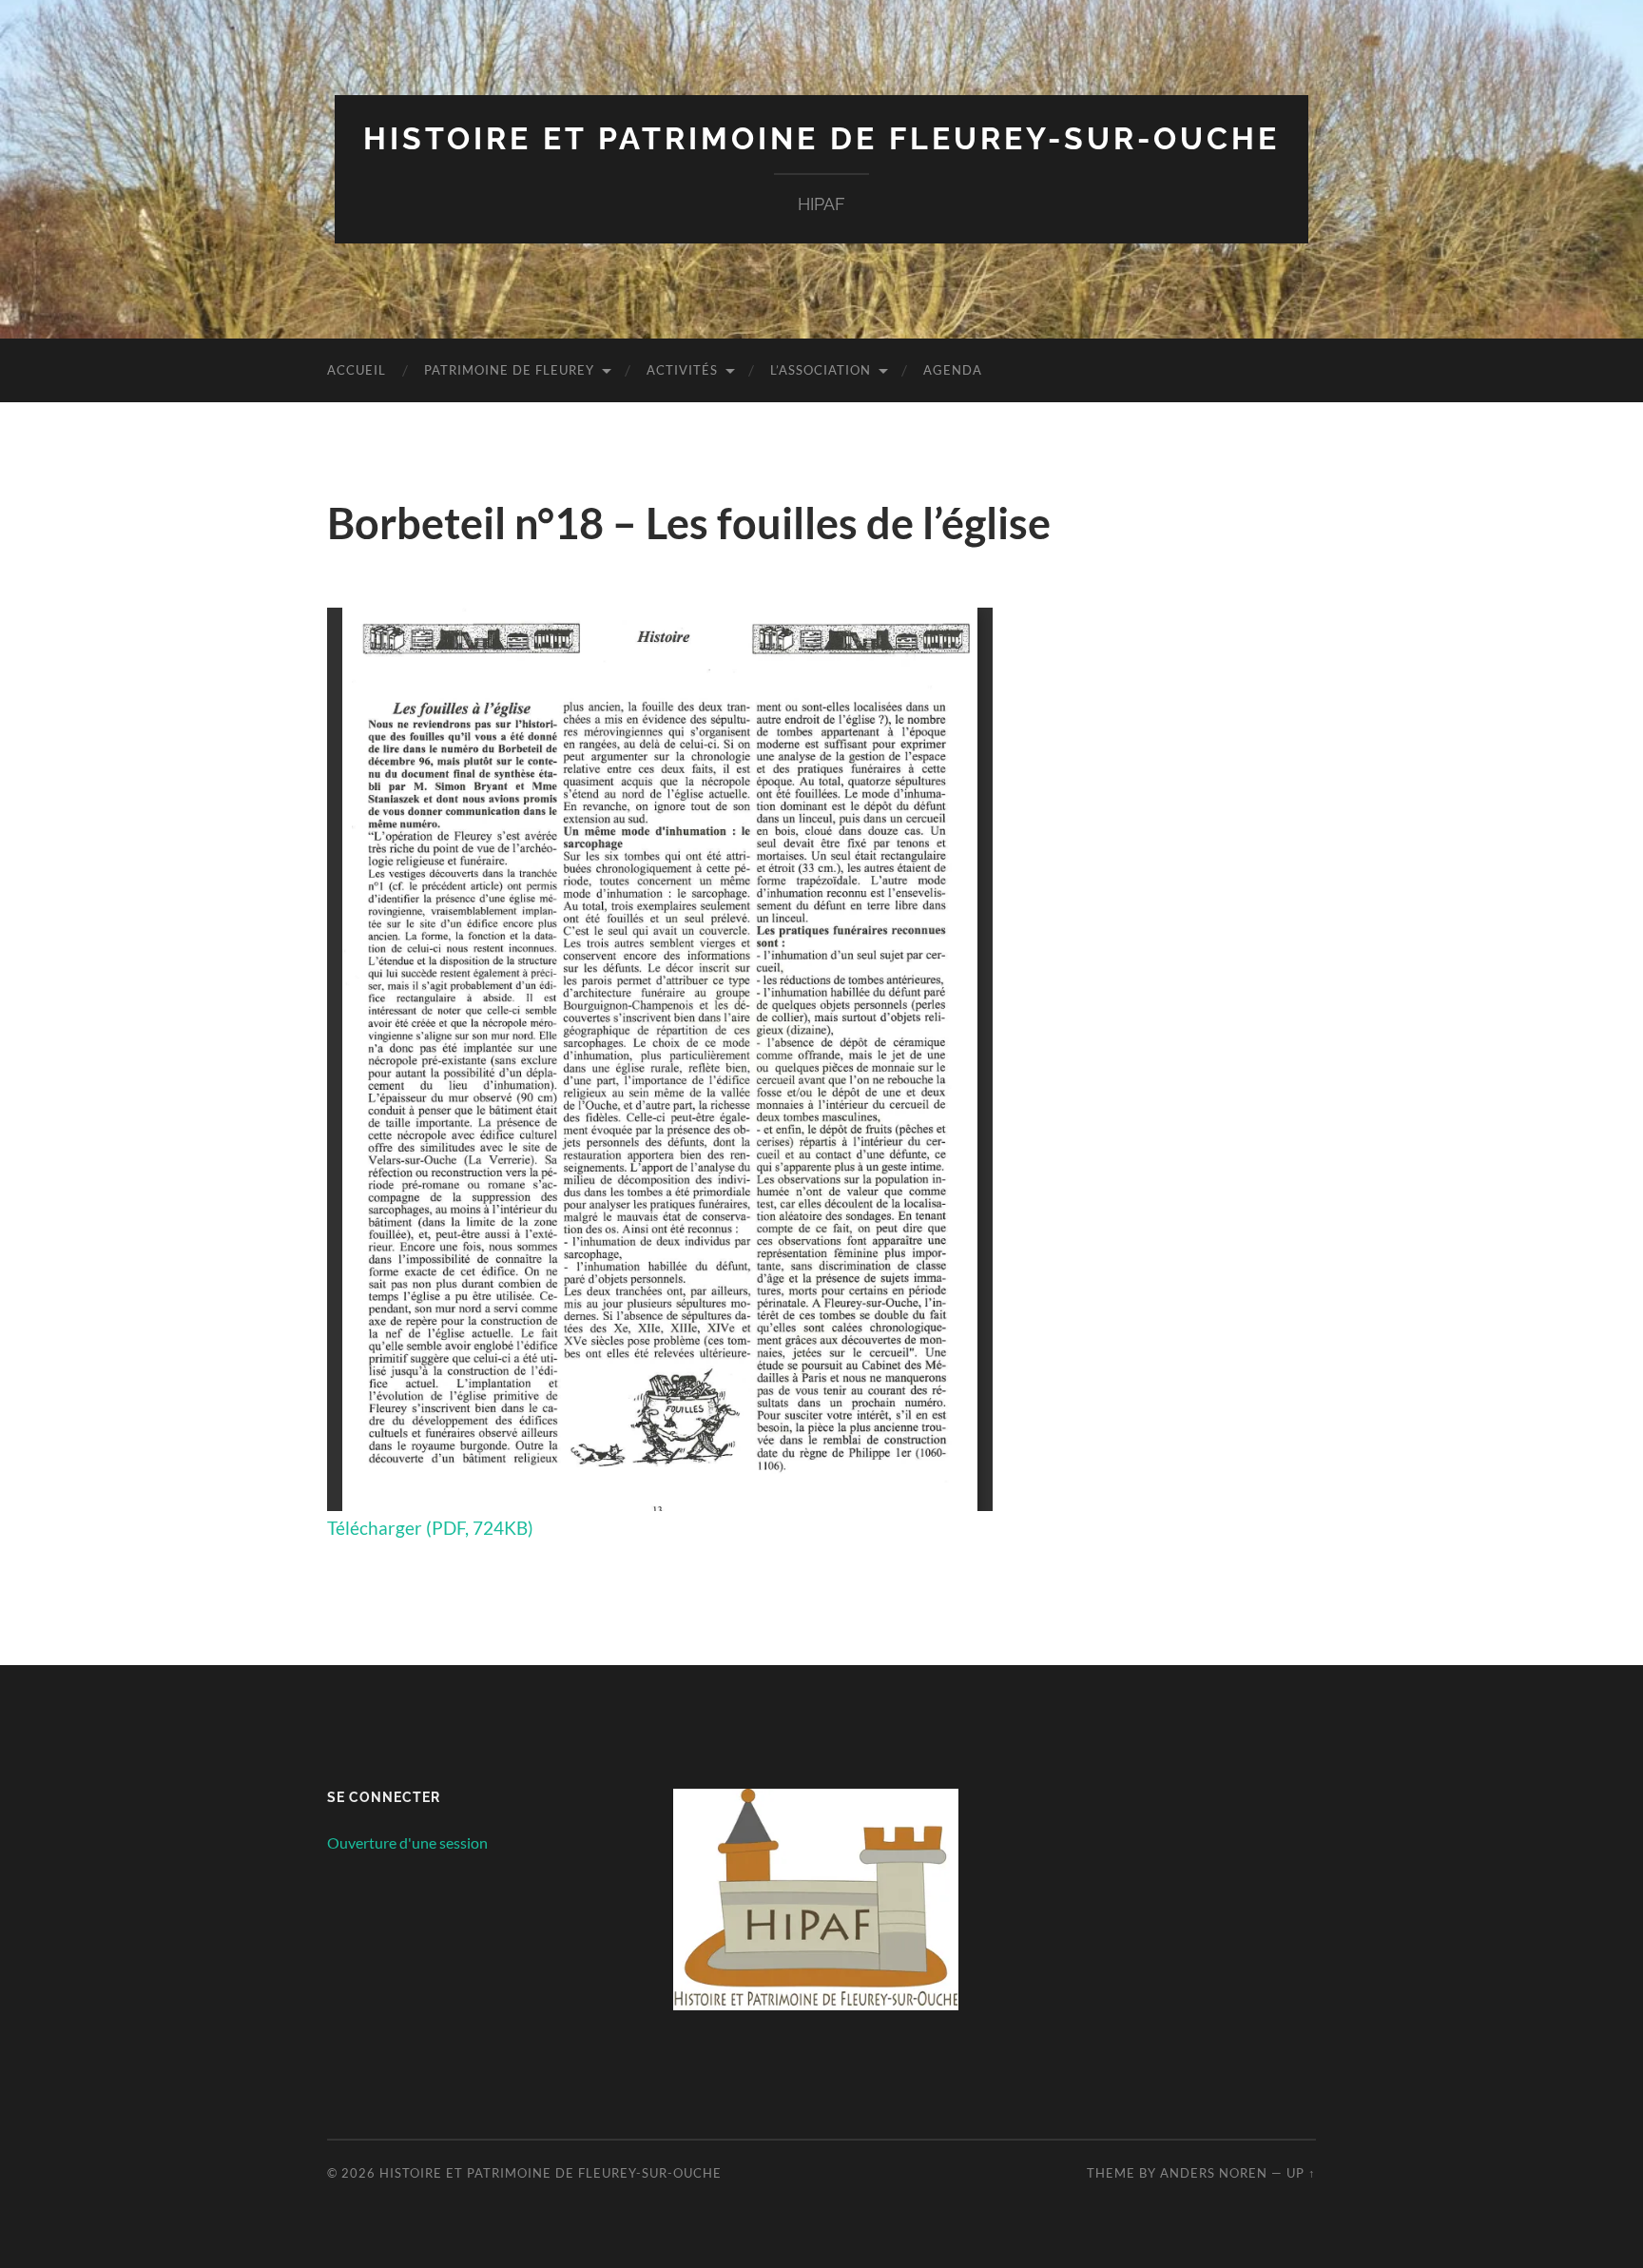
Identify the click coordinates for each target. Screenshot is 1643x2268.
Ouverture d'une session (407, 1842)
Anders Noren (1214, 2173)
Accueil (357, 370)
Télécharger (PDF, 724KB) (430, 1528)
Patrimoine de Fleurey (509, 370)
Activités (682, 370)
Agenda (953, 370)
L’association (821, 370)
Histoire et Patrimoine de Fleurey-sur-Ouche (821, 138)
